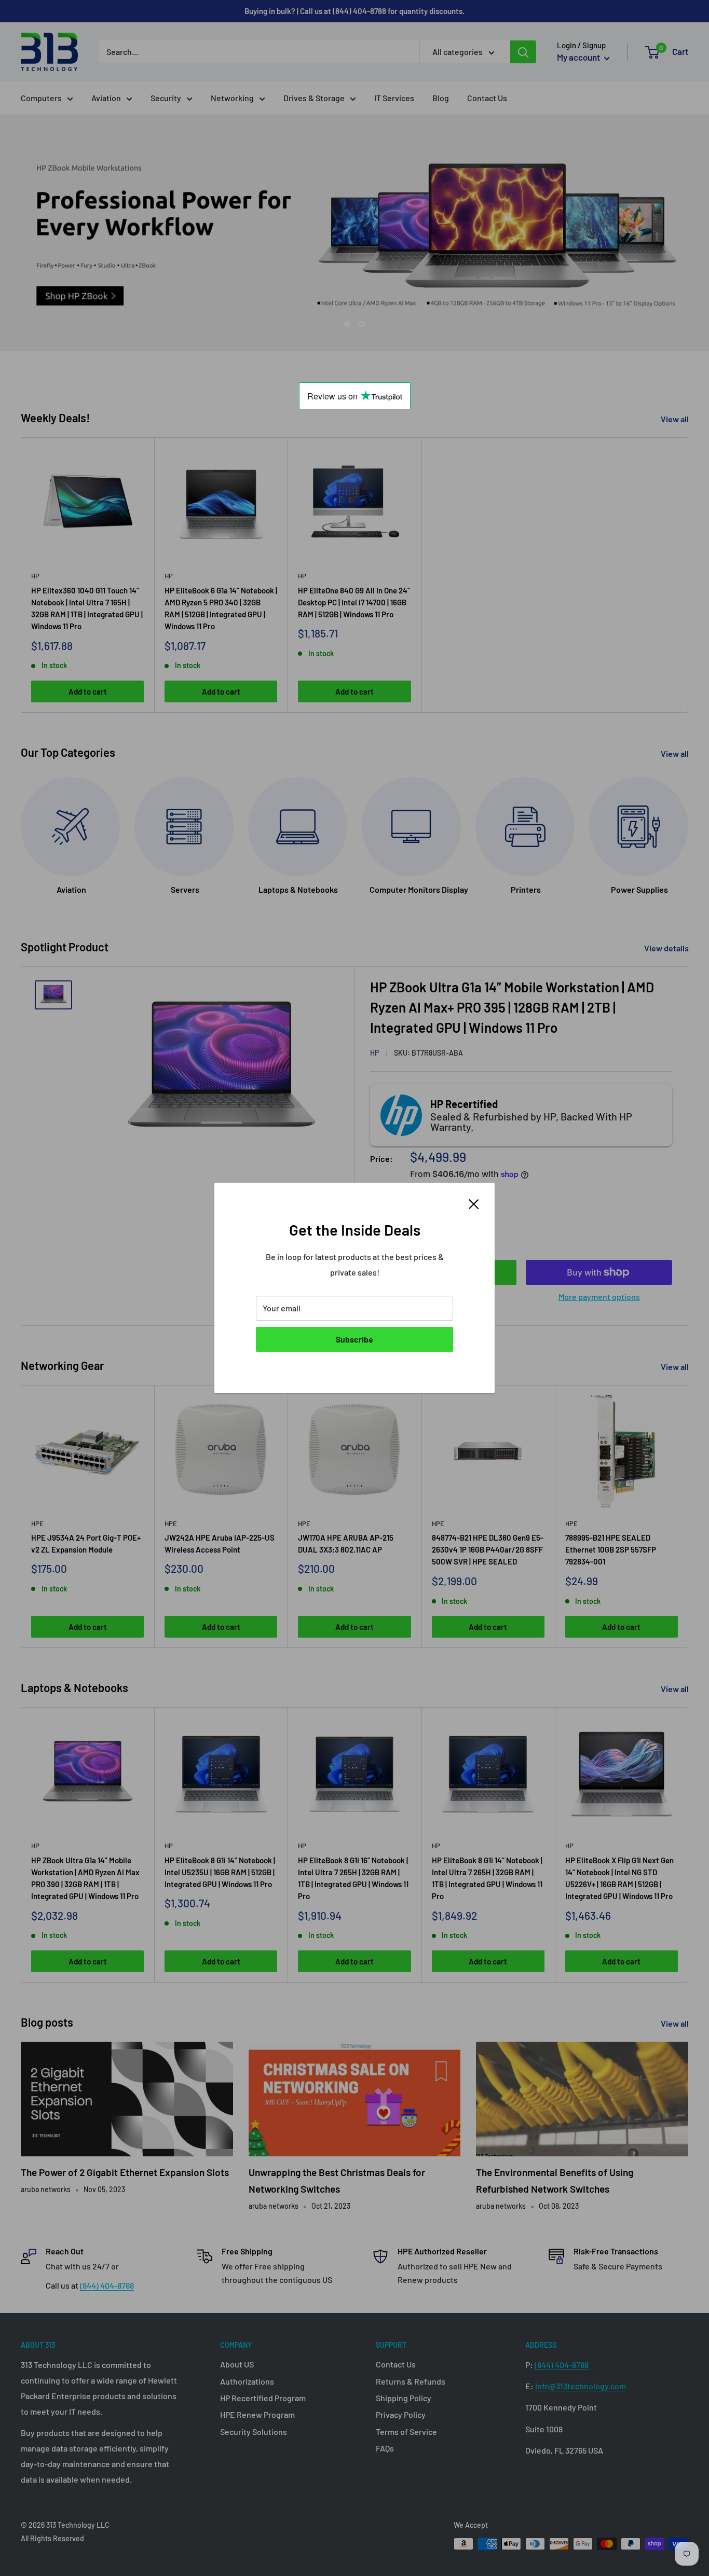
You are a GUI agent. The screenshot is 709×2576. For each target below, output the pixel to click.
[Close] (474, 1203)
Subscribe (354, 1339)
